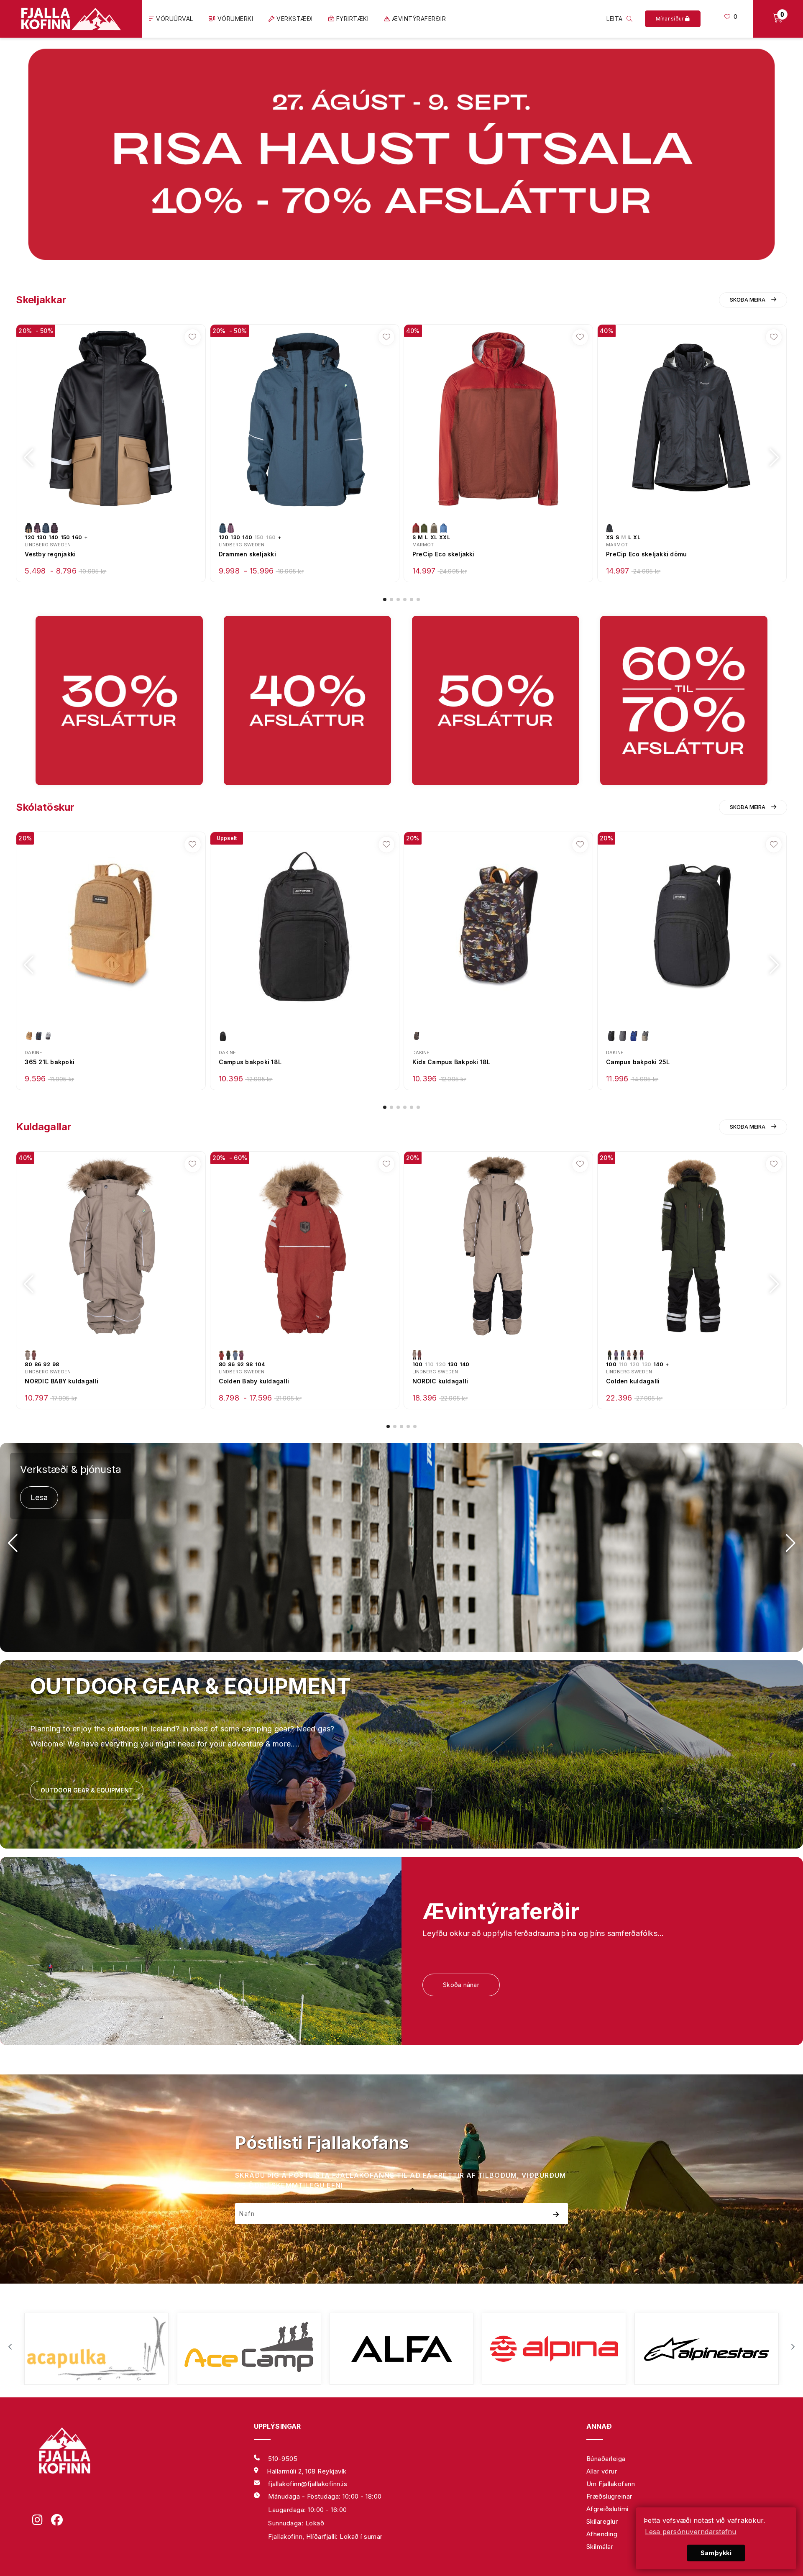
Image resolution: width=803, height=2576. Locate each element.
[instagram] (42, 2521)
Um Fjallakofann (611, 2484)
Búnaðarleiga (606, 2459)
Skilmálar (600, 2547)
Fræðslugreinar (609, 2496)
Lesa (39, 1497)
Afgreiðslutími (607, 2509)
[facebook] (60, 2521)
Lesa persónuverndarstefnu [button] (690, 2532)
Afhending (602, 2534)
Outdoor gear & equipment (87, 1790)
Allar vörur (602, 2471)
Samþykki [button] (716, 2553)
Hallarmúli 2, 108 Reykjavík (307, 2471)
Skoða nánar (461, 1985)
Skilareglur (602, 2521)
